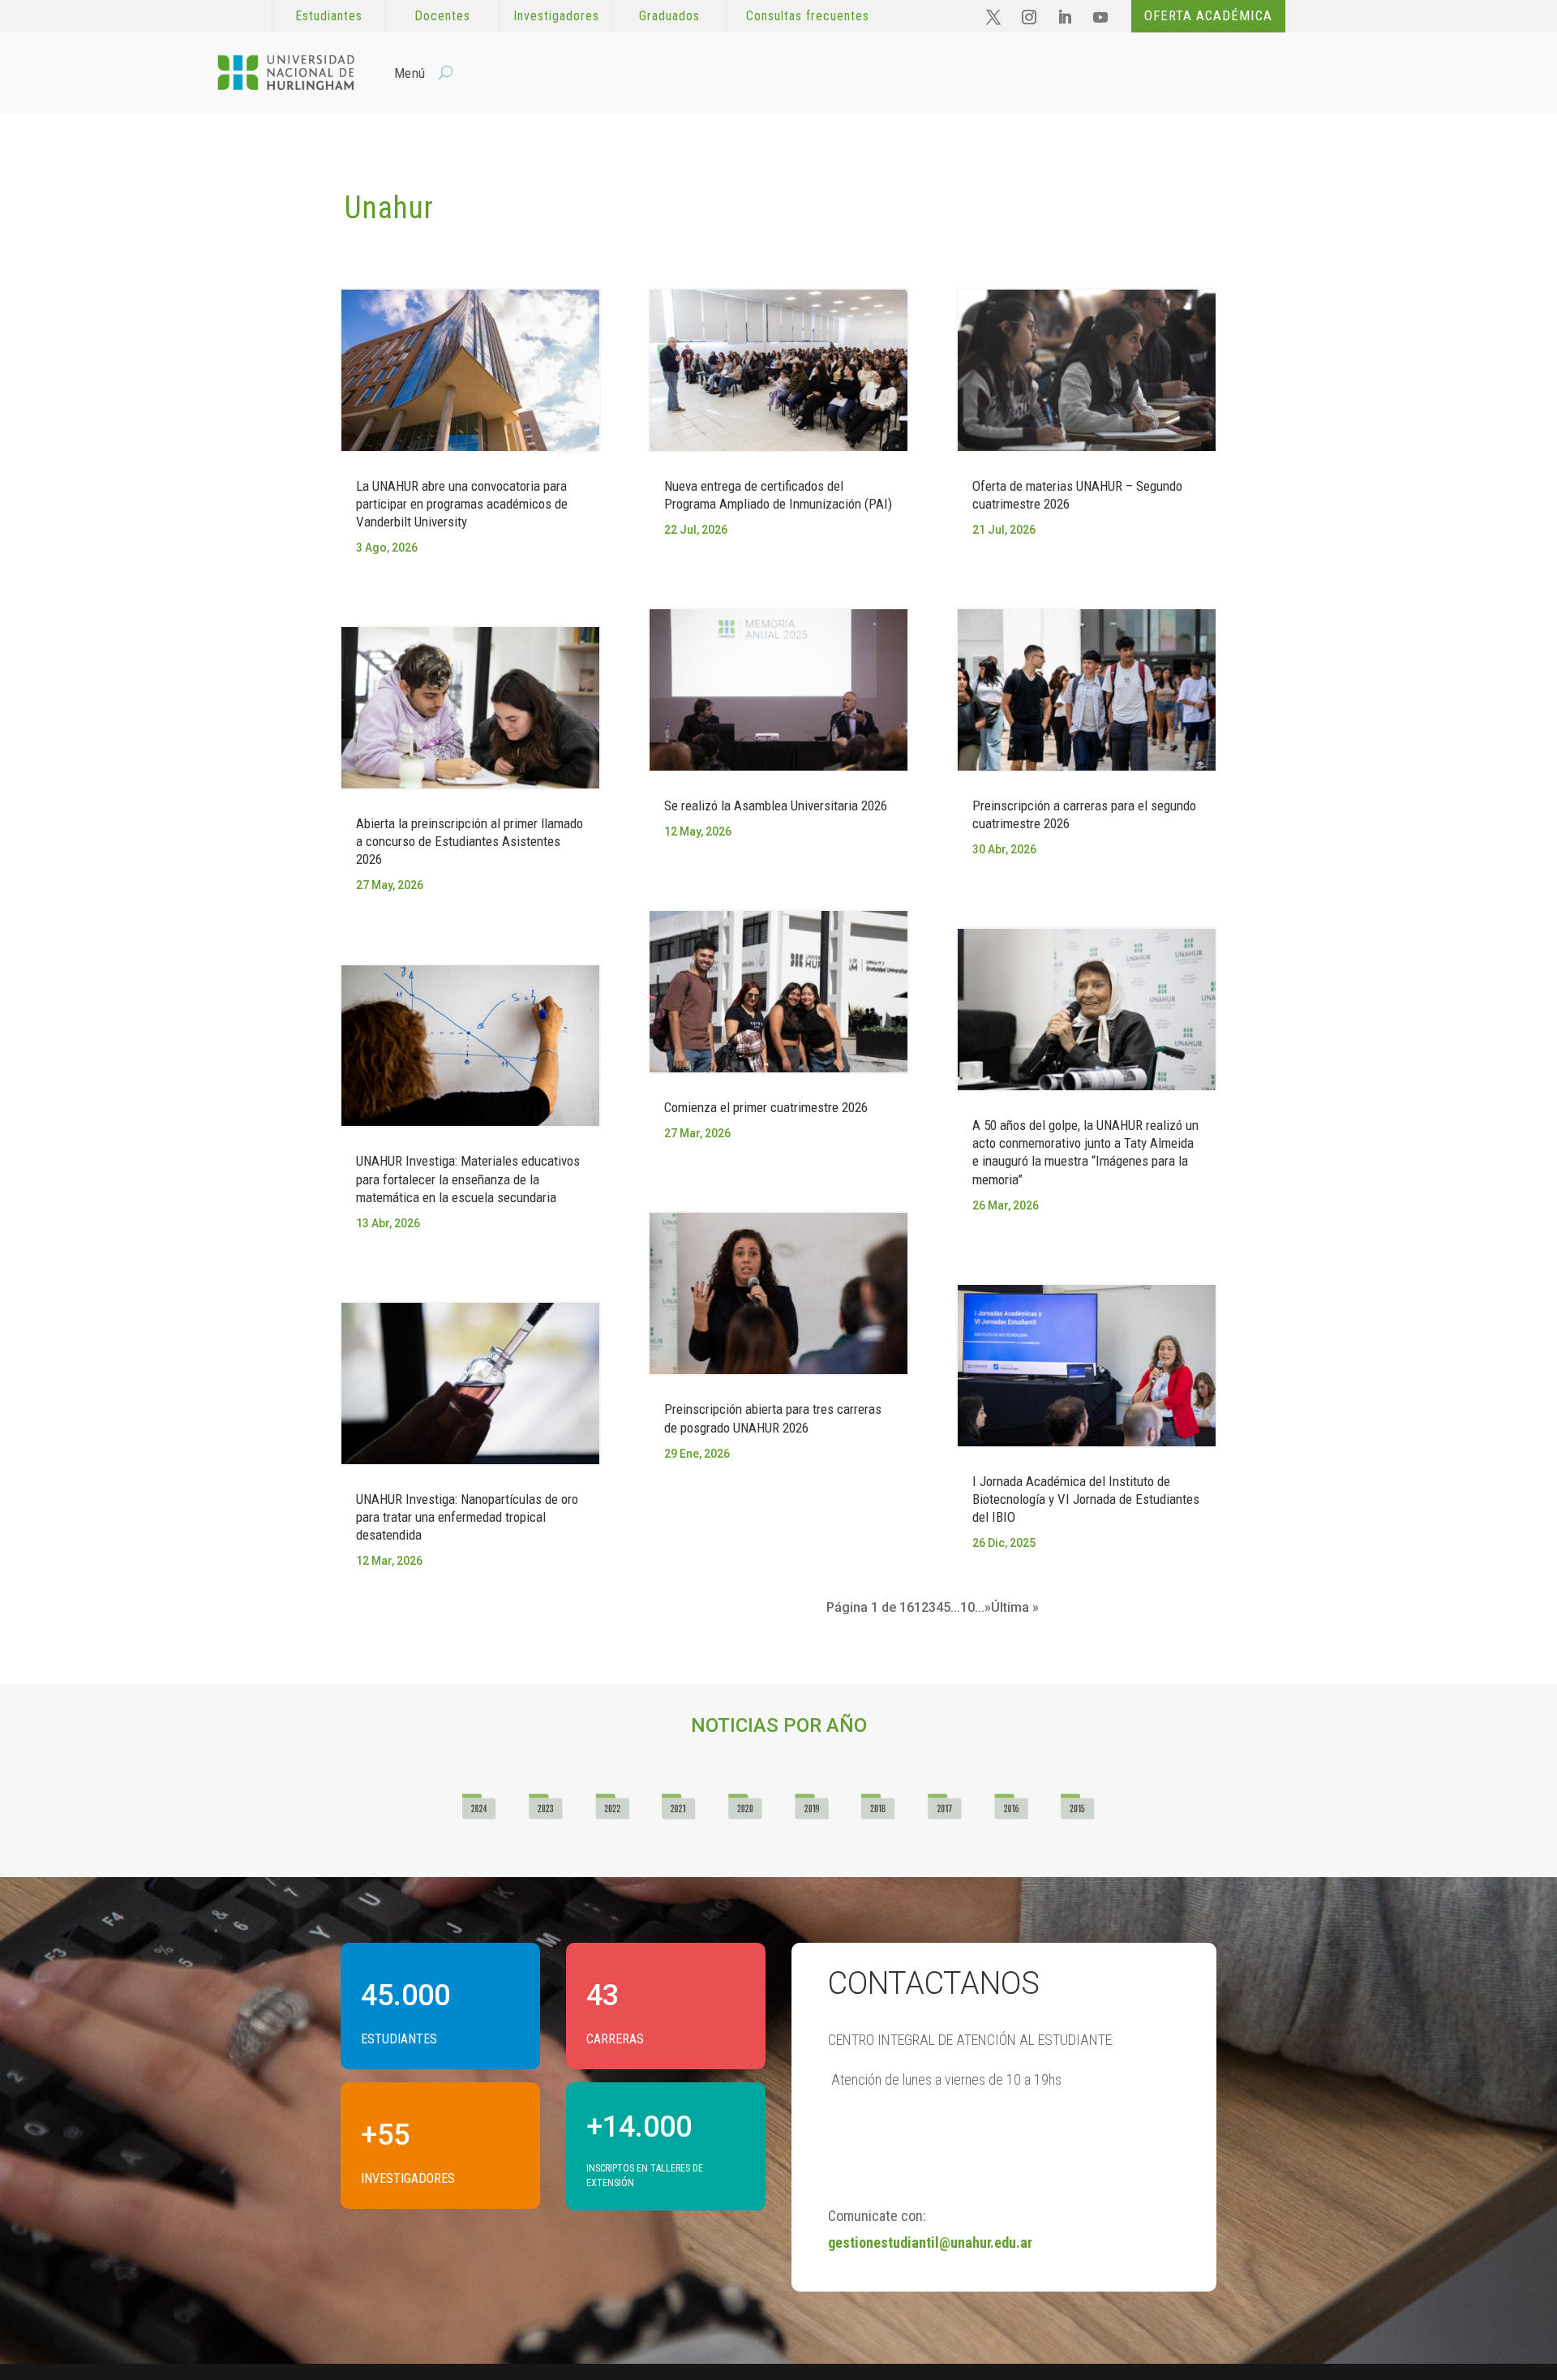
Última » (1015, 1607)
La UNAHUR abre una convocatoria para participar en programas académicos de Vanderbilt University (462, 504)
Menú (410, 73)
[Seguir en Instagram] (1029, 17)
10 (967, 1607)
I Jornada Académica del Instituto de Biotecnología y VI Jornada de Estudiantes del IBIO (1086, 1499)
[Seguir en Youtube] (1100, 17)
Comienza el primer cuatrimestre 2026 (766, 1107)
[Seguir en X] (993, 17)
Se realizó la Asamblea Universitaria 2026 (776, 806)
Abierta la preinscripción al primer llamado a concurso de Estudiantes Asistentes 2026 (470, 841)
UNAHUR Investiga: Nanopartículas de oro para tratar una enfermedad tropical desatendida (467, 1517)
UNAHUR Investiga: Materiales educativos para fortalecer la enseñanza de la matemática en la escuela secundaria (468, 1179)
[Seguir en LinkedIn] (1065, 17)
